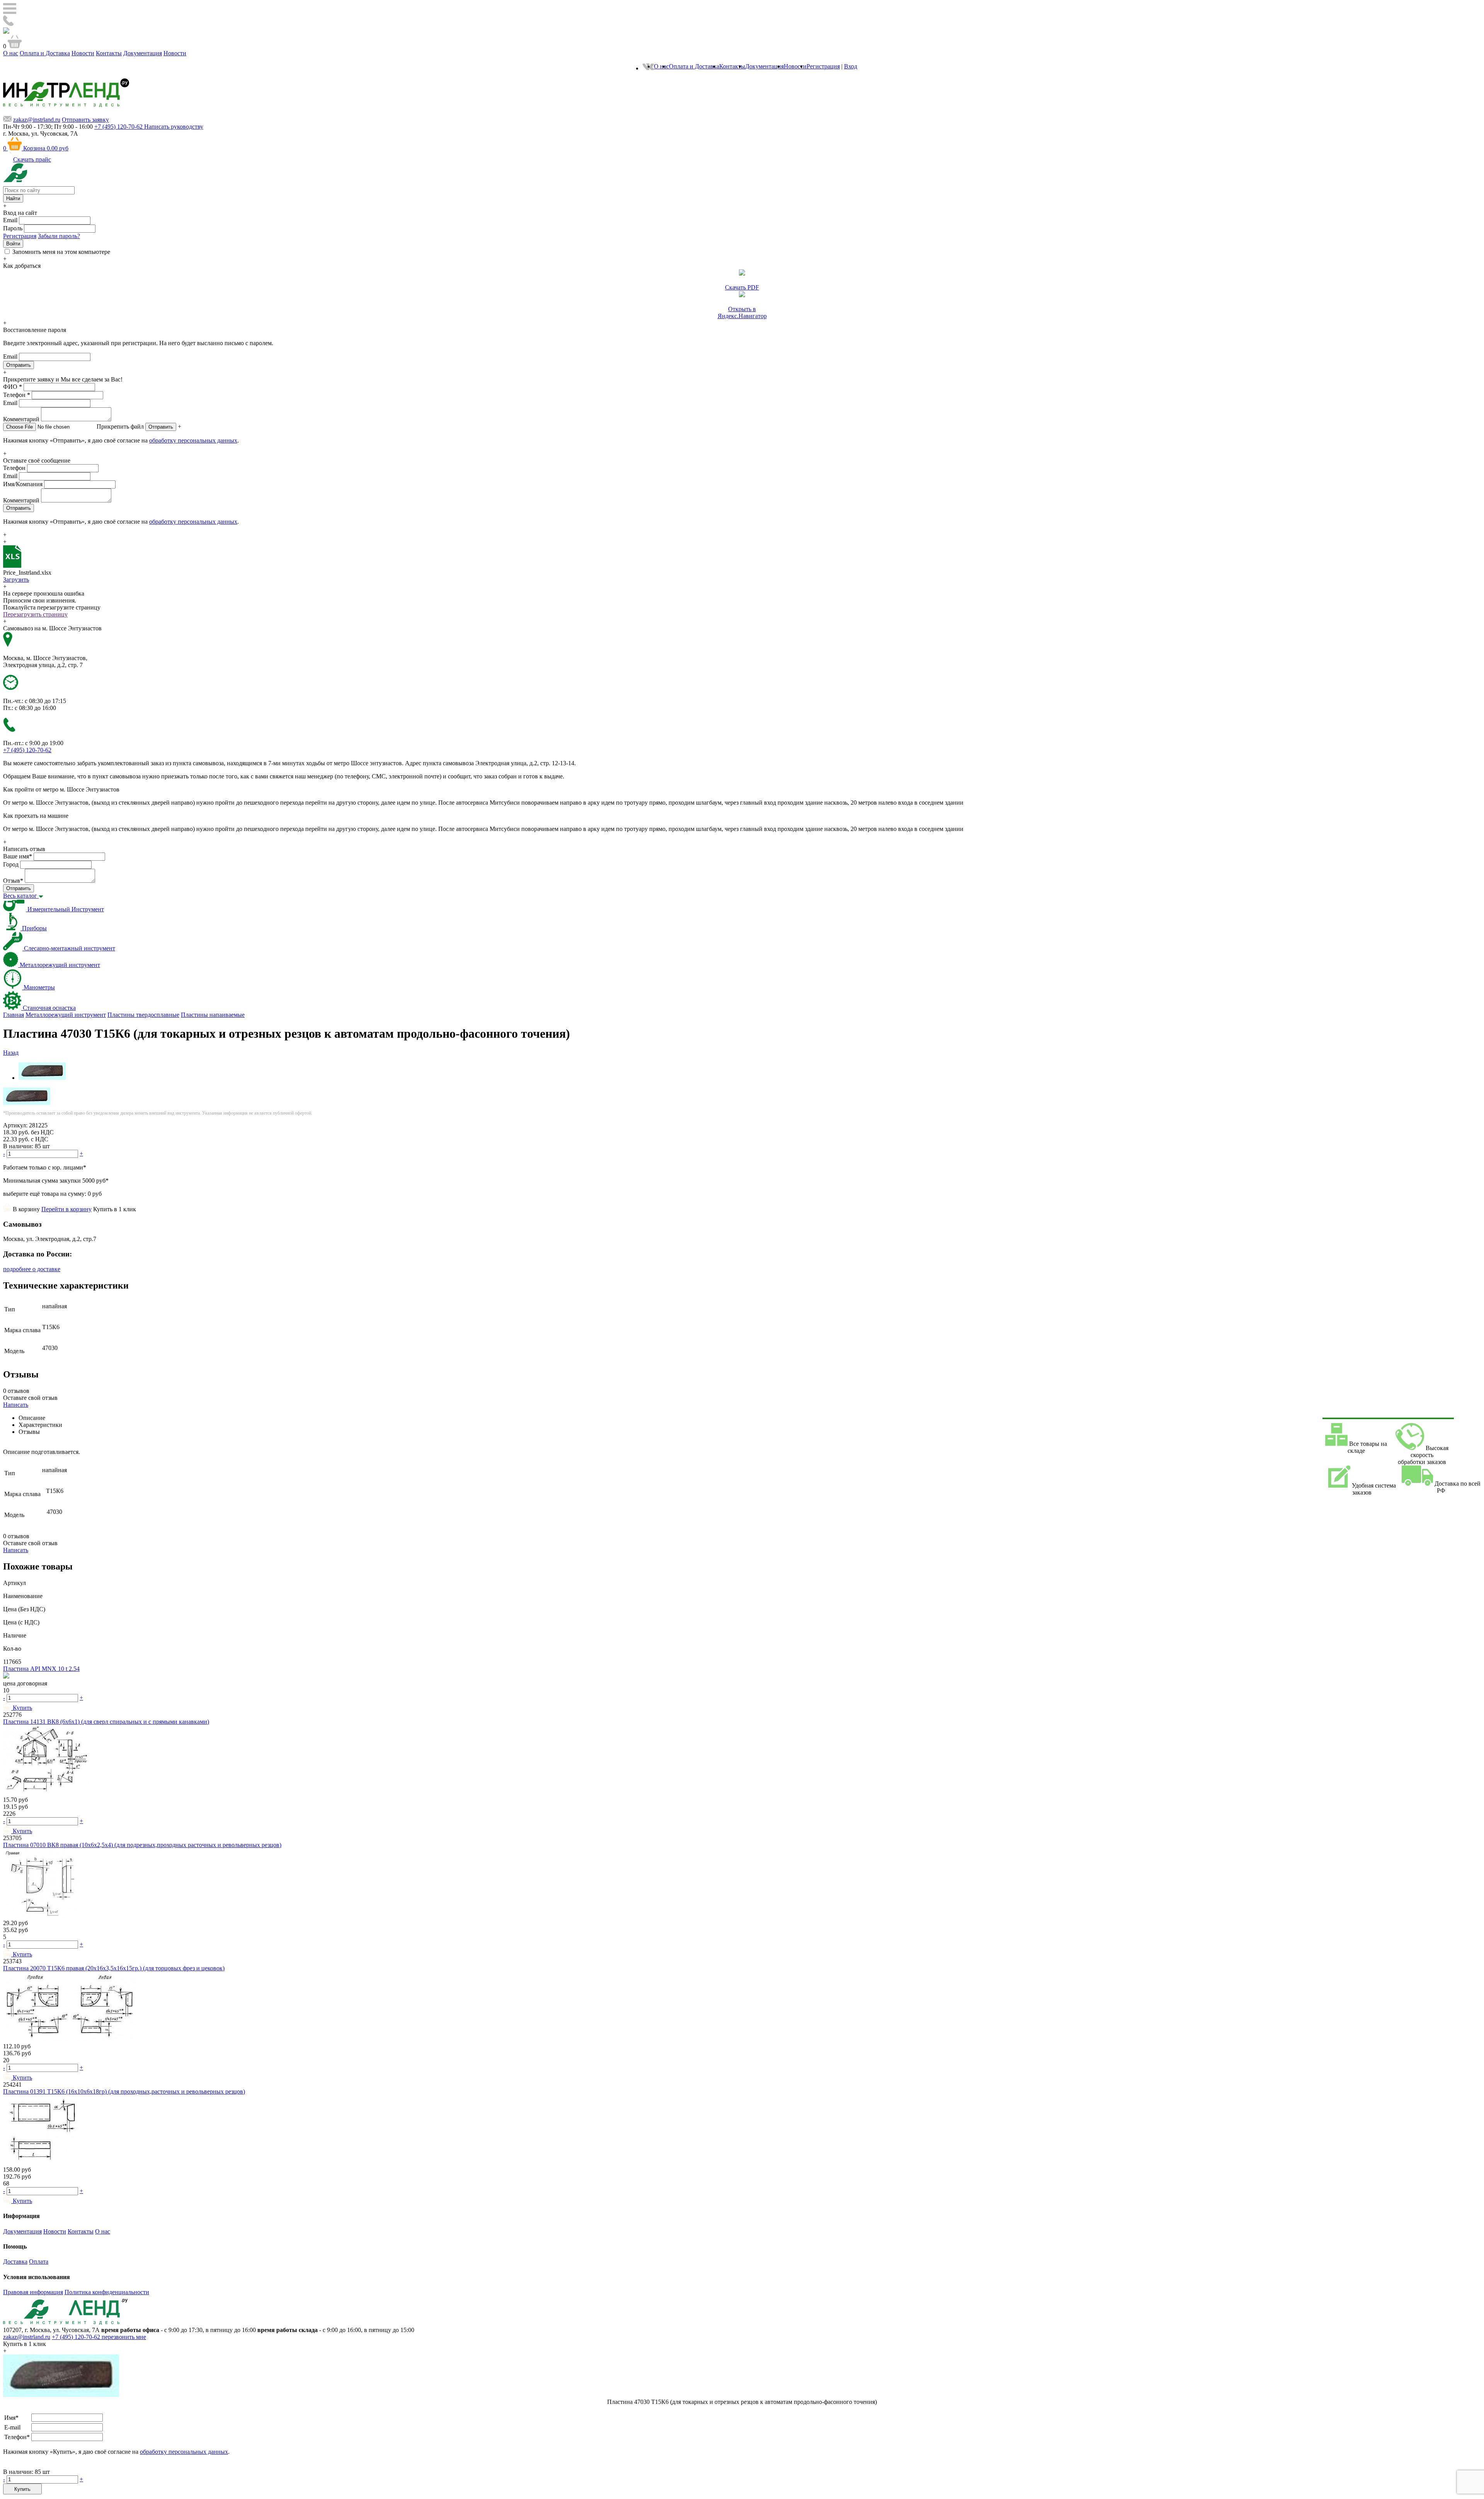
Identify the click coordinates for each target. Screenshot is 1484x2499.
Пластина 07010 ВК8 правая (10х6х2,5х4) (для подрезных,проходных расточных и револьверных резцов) (142, 1845)
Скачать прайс (32, 159)
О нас (11, 53)
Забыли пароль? (59, 236)
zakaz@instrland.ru (37, 120)
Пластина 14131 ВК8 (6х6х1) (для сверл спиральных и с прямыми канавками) (106, 1722)
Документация (143, 53)
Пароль (13, 228)
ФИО (13, 387)
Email (10, 220)
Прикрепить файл (120, 426)
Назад (11, 1053)
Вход (851, 66)
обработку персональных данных (193, 440)
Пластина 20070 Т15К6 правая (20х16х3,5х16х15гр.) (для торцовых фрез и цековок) (114, 1968)
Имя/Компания (23, 484)
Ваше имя (18, 856)
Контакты (109, 53)
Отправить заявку (85, 120)
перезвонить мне (124, 2337)
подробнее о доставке (32, 1269)
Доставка (15, 2262)
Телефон (17, 395)
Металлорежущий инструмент (66, 1015)
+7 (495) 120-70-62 (77, 2337)
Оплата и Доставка (45, 53)
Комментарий (21, 419)
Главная (14, 1015)
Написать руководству (174, 127)
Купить (22, 2489)
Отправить (161, 427)
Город (11, 864)
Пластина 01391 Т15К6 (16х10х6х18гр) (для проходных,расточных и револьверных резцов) (124, 2091)
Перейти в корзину (66, 1209)
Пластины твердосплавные (143, 1015)
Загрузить (16, 580)
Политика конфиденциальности (107, 2292)
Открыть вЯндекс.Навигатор (742, 312)
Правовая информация (33, 2292)
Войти (13, 244)
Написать (16, 1405)
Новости (83, 53)
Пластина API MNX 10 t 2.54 (41, 1669)
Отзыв (13, 881)
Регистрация (823, 66)
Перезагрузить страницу (35, 614)
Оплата (39, 2262)
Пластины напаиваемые (213, 1015)
